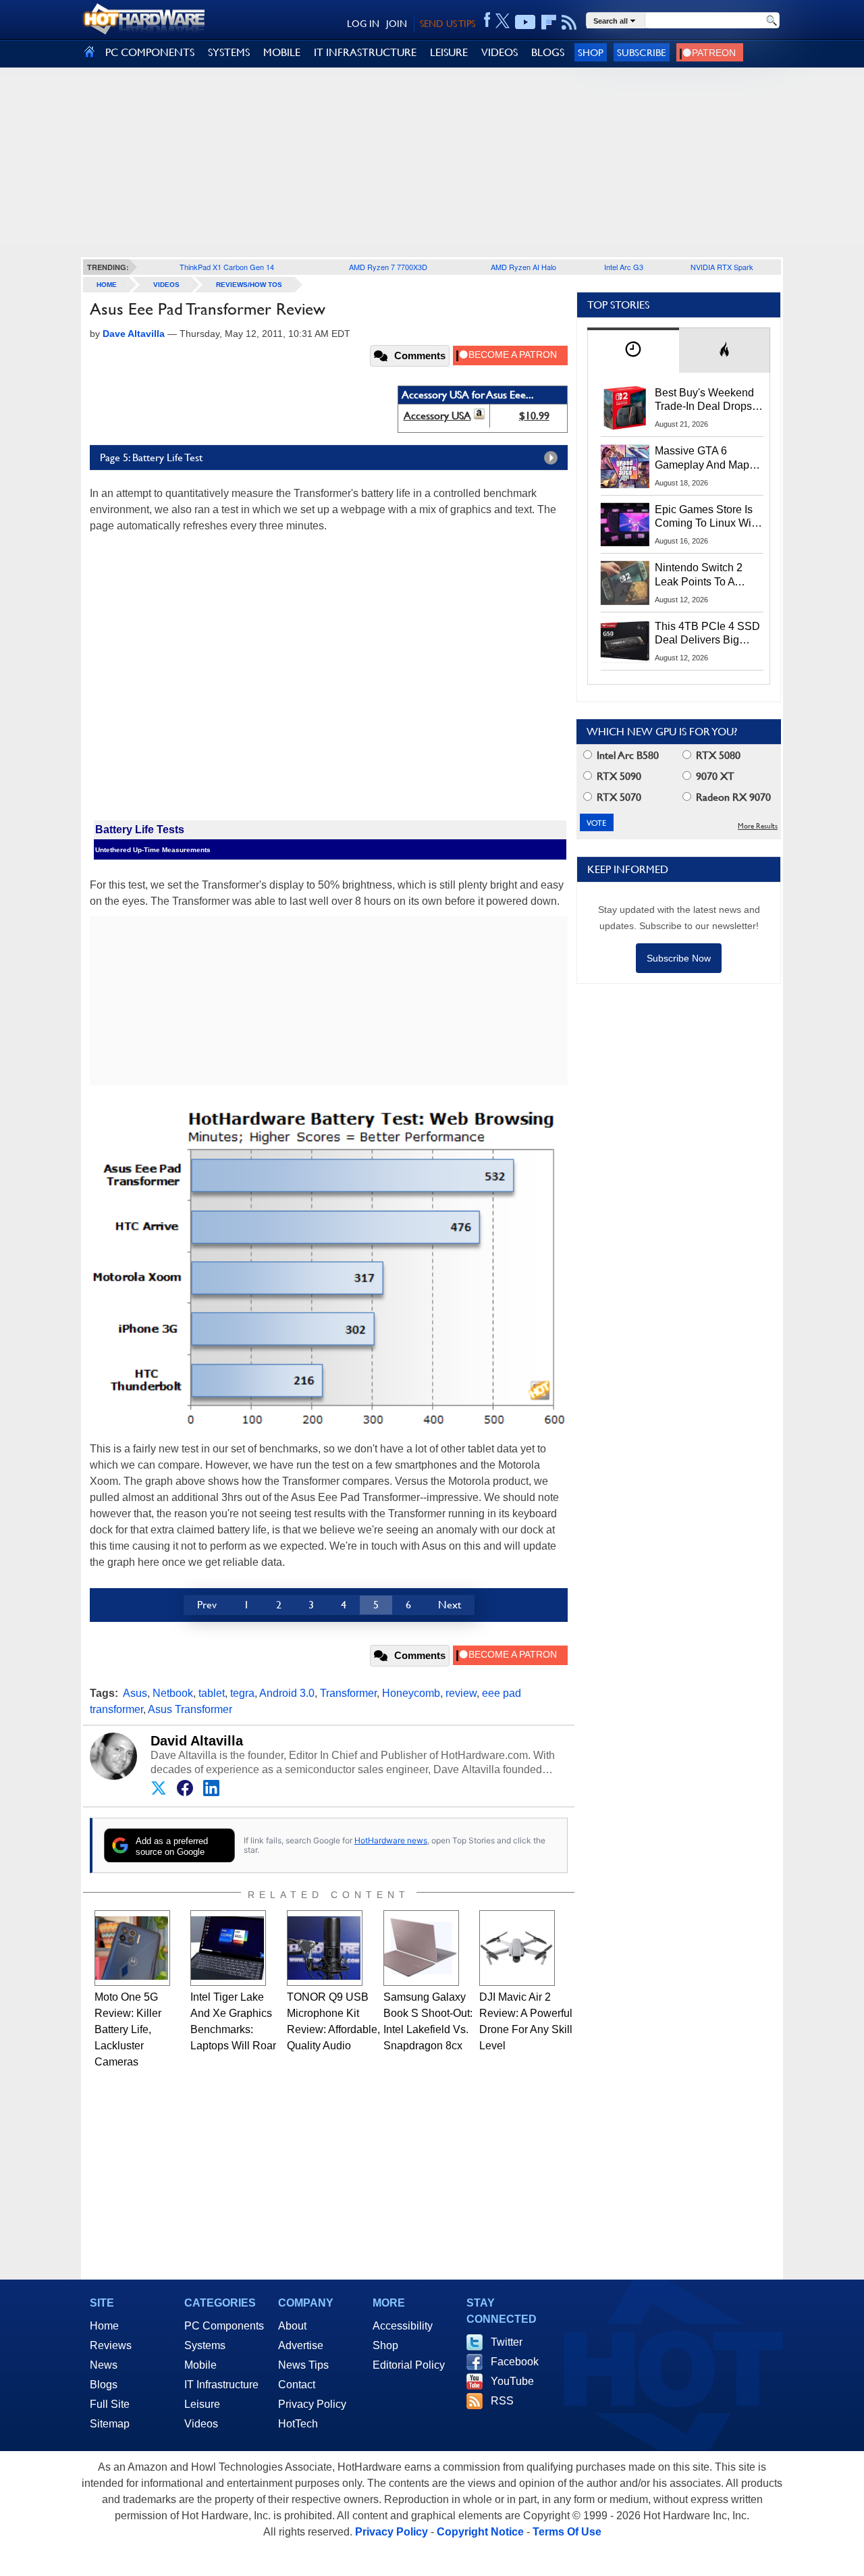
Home (104, 2326)
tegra (242, 1693)
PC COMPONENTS (150, 52)
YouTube (512, 2381)
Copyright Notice (480, 2532)
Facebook (515, 2362)
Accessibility (403, 2326)
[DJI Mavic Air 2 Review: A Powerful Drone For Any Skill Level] (517, 1948)
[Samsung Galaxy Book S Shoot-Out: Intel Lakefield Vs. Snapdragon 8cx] (421, 1948)
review (461, 1693)
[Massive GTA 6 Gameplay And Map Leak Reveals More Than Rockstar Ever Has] (625, 466)
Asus (135, 1693)
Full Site (110, 2404)
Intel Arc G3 (624, 267)
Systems (205, 2345)
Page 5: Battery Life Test (151, 457)
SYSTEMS (229, 52)
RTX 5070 (618, 797)
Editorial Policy (409, 2365)
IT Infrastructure (221, 2385)
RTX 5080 (717, 755)
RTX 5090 (618, 776)
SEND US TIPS (448, 24)
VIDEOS (500, 52)
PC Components (224, 2326)
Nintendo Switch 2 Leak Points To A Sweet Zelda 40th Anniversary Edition (702, 575)
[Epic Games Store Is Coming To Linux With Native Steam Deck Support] (625, 525)
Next (450, 1605)
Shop (591, 52)
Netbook (173, 1693)
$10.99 (534, 416)
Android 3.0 (287, 1693)
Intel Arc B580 (626, 755)
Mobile (200, 2365)
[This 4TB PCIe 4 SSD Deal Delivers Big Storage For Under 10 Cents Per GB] (625, 641)
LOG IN (363, 24)
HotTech (298, 2424)
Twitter (507, 2342)
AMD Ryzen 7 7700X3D (388, 267)
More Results (758, 826)
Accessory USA (437, 416)
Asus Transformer (190, 1709)
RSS (502, 2401)
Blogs (104, 2385)
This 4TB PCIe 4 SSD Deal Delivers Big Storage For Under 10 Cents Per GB (707, 634)
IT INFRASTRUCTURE (365, 52)
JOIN (397, 24)
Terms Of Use (567, 2532)
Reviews (111, 2345)
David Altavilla (197, 1741)
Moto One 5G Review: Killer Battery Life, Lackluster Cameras (128, 2029)
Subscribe (642, 52)
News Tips (303, 2365)
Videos (166, 285)
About (292, 2326)
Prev (207, 1605)
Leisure (202, 2404)
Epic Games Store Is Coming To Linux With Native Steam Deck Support (707, 517)
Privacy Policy (312, 2404)
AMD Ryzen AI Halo (523, 267)
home (107, 285)
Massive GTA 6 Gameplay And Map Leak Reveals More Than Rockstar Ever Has (702, 458)
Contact (297, 2385)
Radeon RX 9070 (732, 797)
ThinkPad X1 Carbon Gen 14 (227, 267)
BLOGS (548, 52)
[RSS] (569, 22)
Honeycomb (411, 1693)
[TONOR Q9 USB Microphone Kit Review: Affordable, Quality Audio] (325, 1948)
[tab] (633, 350)
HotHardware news (391, 1840)
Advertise (301, 2345)
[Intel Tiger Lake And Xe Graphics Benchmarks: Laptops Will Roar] (228, 1948)
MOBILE (282, 52)
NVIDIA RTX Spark (722, 267)
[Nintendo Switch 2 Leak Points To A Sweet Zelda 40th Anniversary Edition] (625, 583)
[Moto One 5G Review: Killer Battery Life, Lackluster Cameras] (132, 1948)
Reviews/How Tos (249, 285)
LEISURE (449, 52)
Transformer (348, 1693)
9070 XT (714, 776)
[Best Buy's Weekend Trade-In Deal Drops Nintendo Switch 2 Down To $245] (625, 408)
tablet (212, 1693)
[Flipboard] (549, 22)
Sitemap (110, 2424)
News (104, 2365)
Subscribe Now (679, 958)
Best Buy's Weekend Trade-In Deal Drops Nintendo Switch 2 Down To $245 (704, 400)
